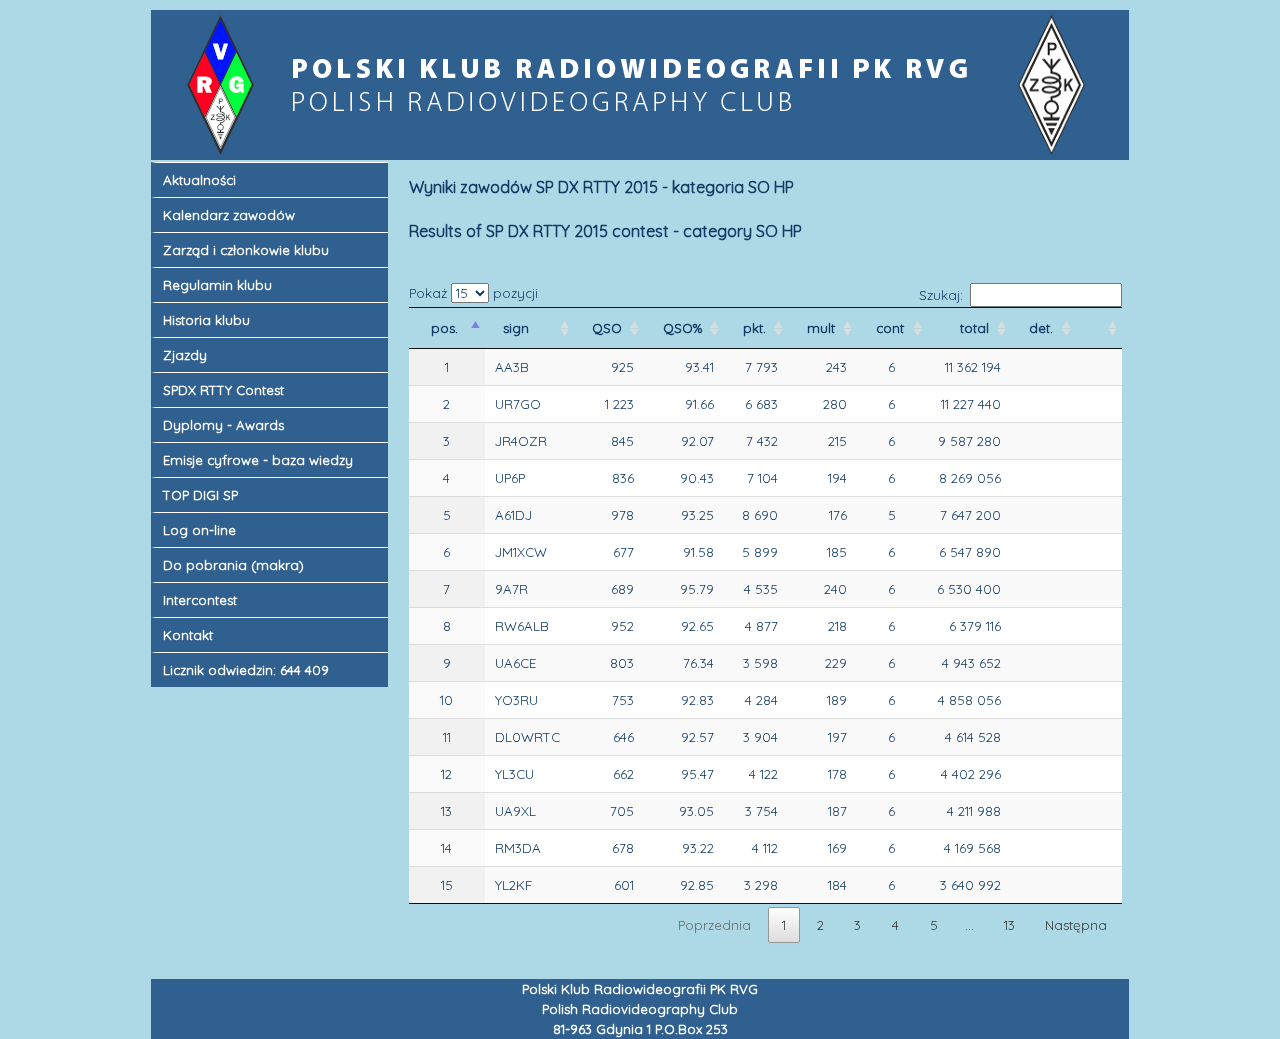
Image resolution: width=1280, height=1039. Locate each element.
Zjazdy (185, 355)
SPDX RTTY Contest (223, 390)
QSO (609, 328)
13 (1009, 925)
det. (1043, 328)
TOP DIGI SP (200, 495)
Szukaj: (941, 295)
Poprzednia (714, 925)
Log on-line (199, 530)
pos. (446, 328)
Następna (1076, 925)
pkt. (756, 328)
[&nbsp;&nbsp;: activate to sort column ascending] (1099, 328)
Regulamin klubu (217, 285)
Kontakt (188, 635)
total (976, 328)
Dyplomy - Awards (223, 425)
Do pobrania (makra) (233, 565)
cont (892, 328)
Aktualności (199, 180)
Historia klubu (206, 320)
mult (823, 328)
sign (518, 328)
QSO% (684, 328)
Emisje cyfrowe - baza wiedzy (258, 460)
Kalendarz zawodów (229, 215)
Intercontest (200, 600)
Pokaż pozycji (473, 293)
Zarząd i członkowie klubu (246, 250)
